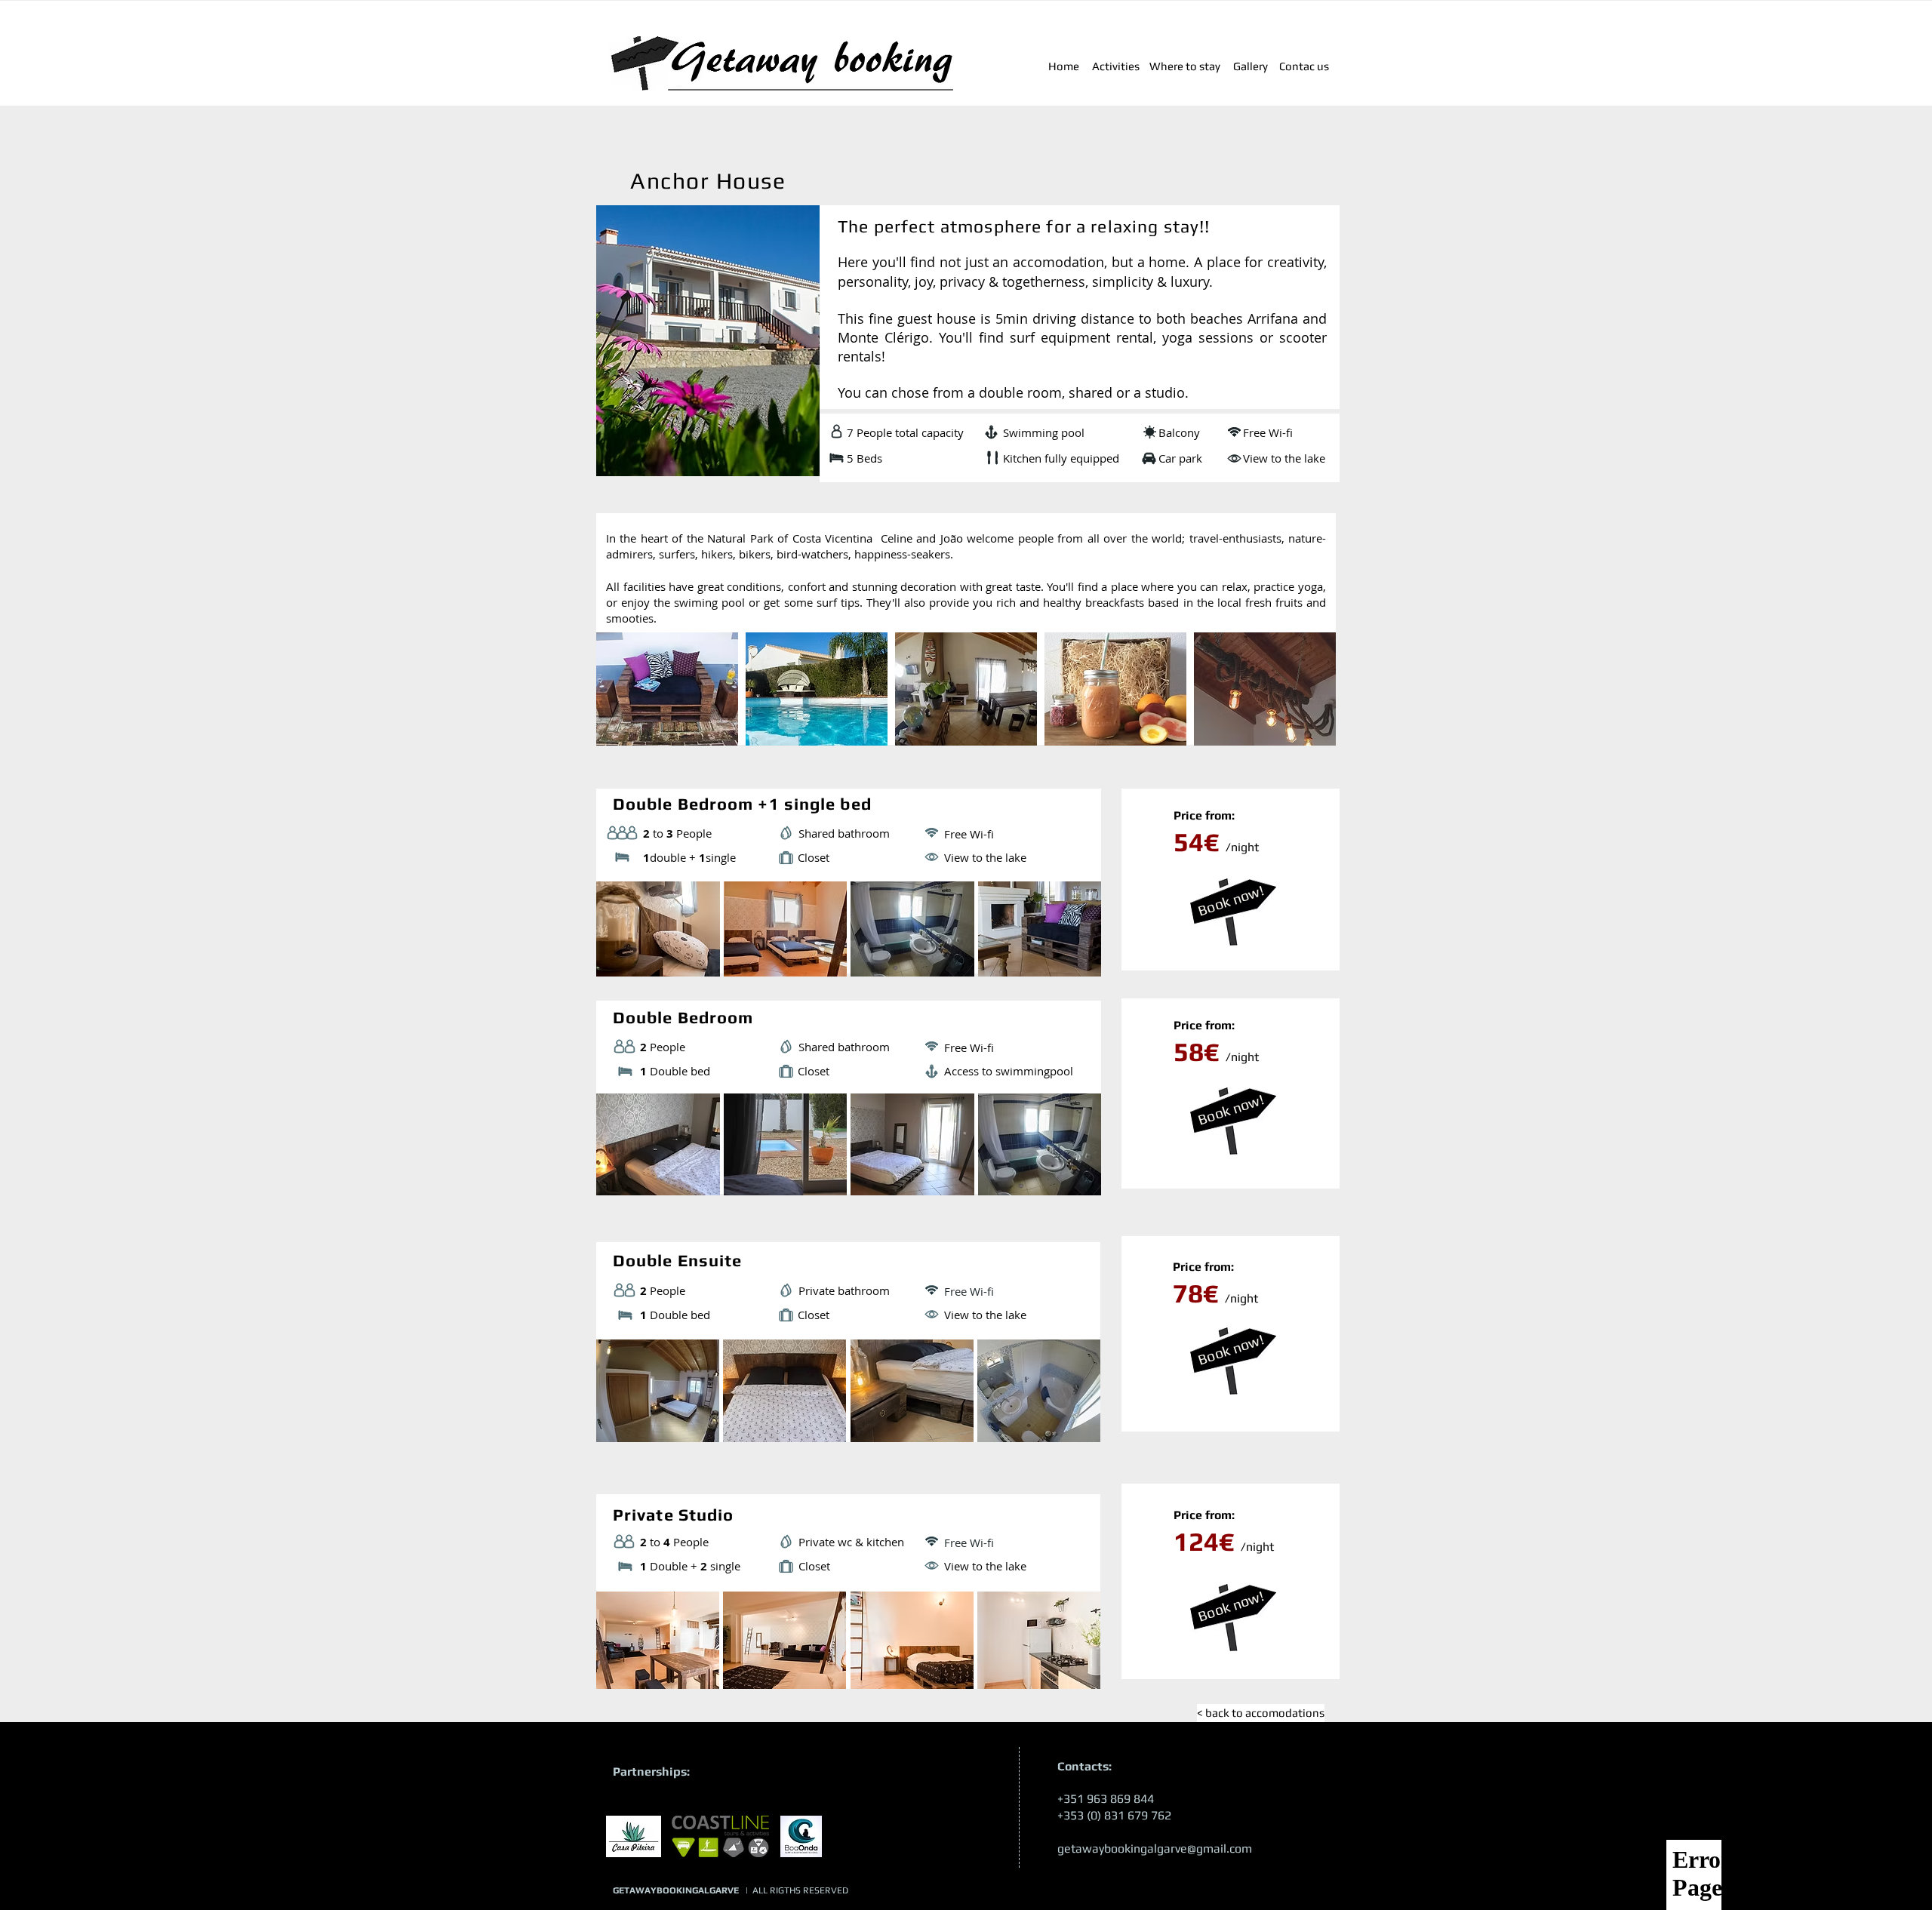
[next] (1304, 702)
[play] (1305, 734)
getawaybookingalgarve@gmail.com (1155, 1848)
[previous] (628, 702)
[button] (658, 1391)
